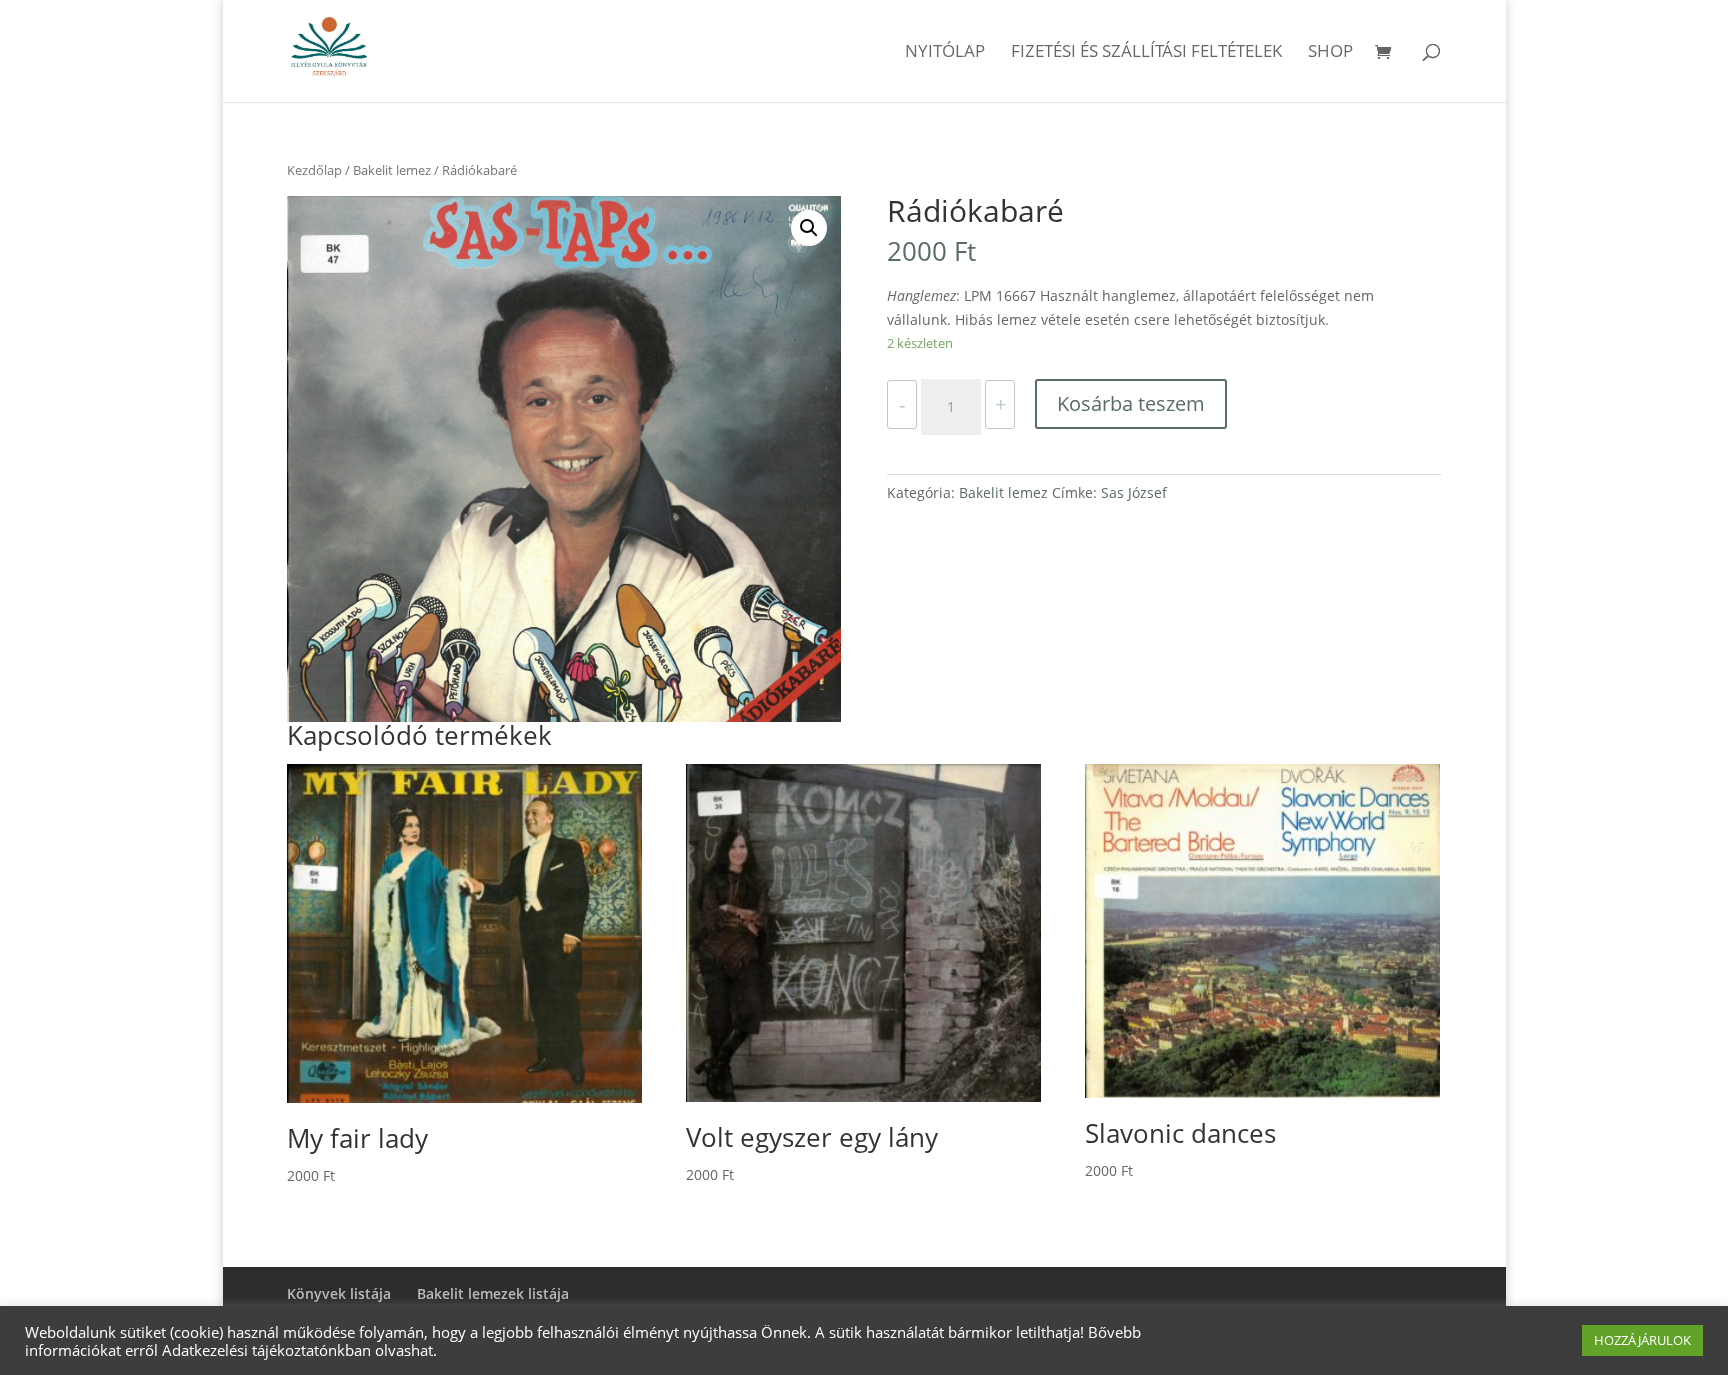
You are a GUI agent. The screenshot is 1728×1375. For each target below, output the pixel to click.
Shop (1330, 53)
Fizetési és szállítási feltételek (1146, 53)
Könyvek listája (339, 1293)
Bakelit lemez (392, 170)
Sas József (1134, 492)
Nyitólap (945, 53)
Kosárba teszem (1131, 403)
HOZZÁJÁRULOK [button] (1642, 1340)
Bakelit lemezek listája (493, 1293)
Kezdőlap (314, 170)
